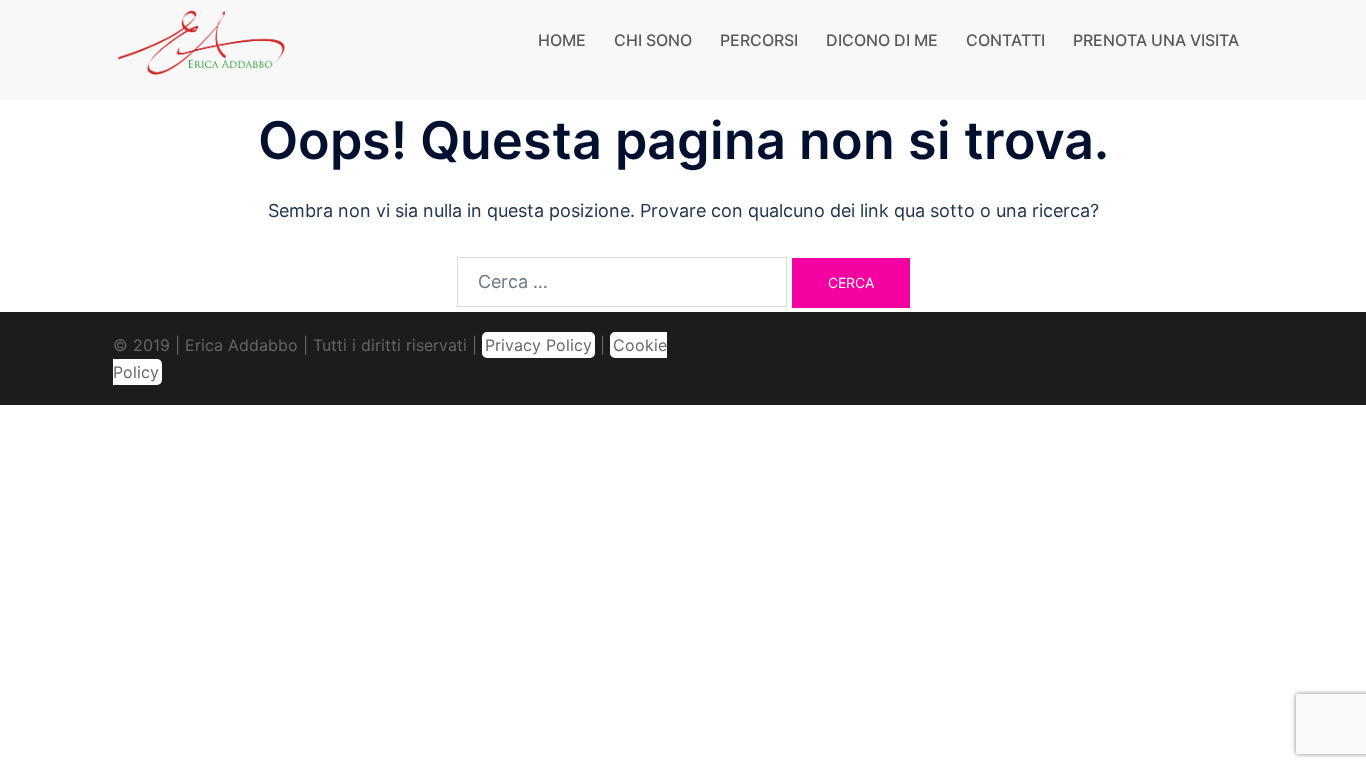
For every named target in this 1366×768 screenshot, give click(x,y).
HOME (562, 40)
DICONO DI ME (882, 40)
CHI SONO (653, 40)
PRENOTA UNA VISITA (1156, 40)
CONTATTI (1005, 40)
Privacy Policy (538, 345)
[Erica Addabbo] (202, 48)
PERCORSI (759, 40)
